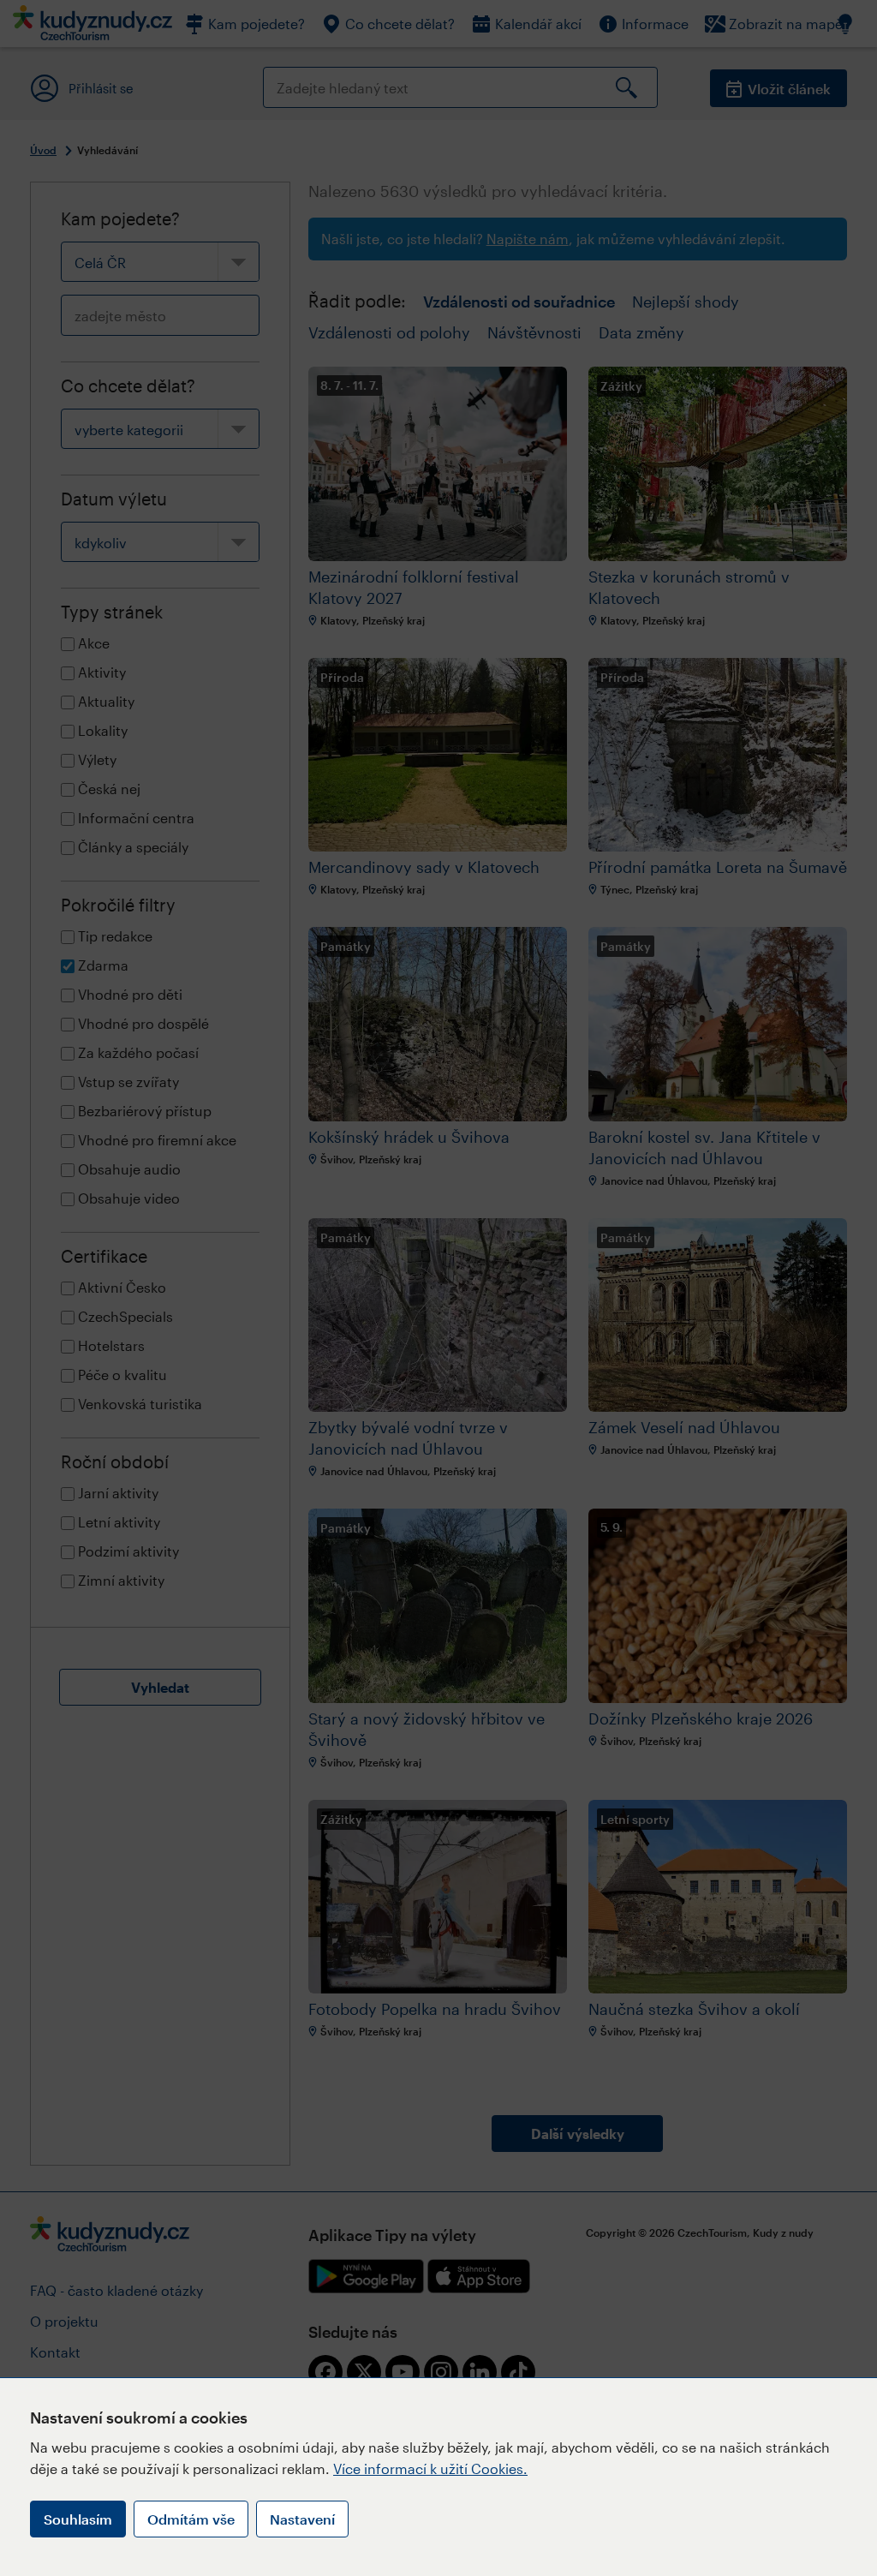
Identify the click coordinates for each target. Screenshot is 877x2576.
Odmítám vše (191, 2519)
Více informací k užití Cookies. (430, 2468)
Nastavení (302, 2519)
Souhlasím (78, 2519)
